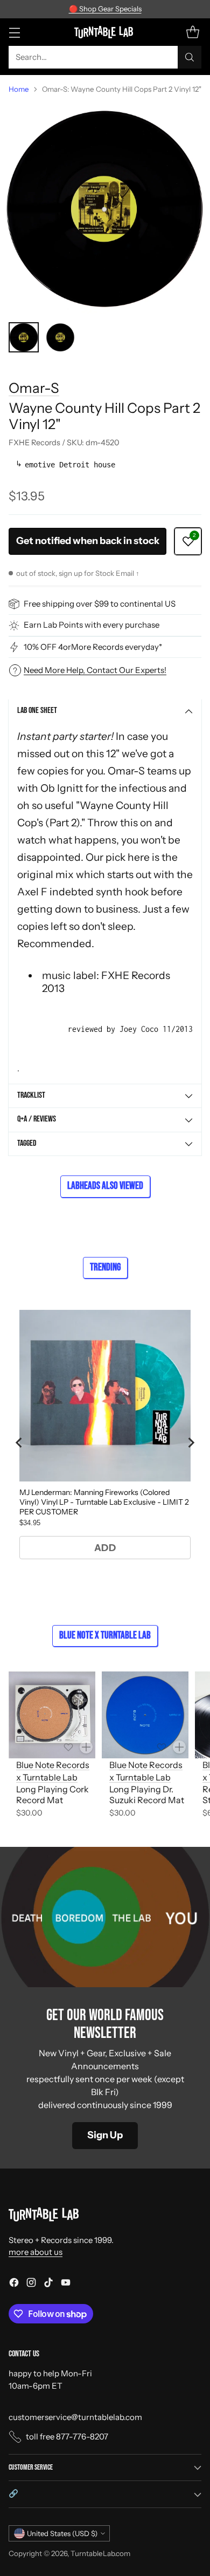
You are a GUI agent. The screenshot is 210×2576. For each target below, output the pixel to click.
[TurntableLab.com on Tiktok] (48, 2284)
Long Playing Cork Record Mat (52, 1795)
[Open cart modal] (192, 32)
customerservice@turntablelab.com (75, 2417)
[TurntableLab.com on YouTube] (66, 2284)
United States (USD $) (62, 2533)
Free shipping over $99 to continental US (100, 604)
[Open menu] (14, 32)
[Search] (190, 57)
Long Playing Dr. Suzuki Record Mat (147, 1795)
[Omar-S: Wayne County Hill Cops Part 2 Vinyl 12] (105, 208)
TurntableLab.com (100, 2553)
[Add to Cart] (86, 1747)
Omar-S (34, 388)
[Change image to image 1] (24, 337)
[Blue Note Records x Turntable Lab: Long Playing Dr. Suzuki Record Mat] (145, 1715)
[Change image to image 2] (60, 337)
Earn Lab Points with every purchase (92, 625)
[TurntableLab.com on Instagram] (31, 2284)
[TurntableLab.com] (105, 32)
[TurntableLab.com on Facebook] (14, 2284)
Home (19, 89)
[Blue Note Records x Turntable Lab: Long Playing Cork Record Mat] (52, 1715)
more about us (36, 2252)
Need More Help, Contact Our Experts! (95, 670)
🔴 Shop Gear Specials (105, 9)
